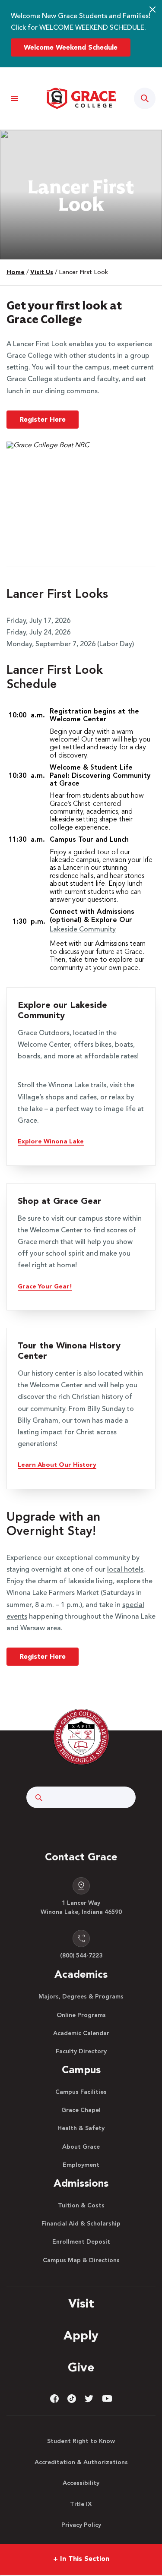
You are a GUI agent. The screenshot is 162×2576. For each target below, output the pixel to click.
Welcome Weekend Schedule (71, 48)
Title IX (81, 2504)
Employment (81, 2165)
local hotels (125, 1570)
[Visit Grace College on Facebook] (54, 2399)
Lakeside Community (83, 930)
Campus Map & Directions (81, 2260)
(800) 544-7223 (81, 1956)
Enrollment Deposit (81, 2242)
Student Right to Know (81, 2441)
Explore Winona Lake (51, 1142)
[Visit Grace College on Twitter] (89, 2399)
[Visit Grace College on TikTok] (72, 2399)
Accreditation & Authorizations (81, 2462)
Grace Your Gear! (45, 1287)
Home (16, 272)
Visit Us (42, 272)
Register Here (43, 420)
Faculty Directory (81, 2052)
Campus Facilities (81, 2092)
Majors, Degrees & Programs (81, 1997)
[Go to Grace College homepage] (81, 1737)
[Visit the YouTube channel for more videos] (107, 2399)
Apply (81, 2336)
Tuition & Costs (81, 2206)
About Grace (81, 2147)
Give (81, 2368)
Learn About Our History (57, 1465)
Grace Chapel (81, 2110)
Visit (81, 2305)
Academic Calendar (81, 2033)
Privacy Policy (81, 2525)
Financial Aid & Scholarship (81, 2224)
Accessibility (81, 2483)
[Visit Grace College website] (81, 98)
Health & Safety (81, 2128)
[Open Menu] (14, 99)
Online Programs (81, 2015)
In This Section (81, 2559)
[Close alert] (152, 9)
